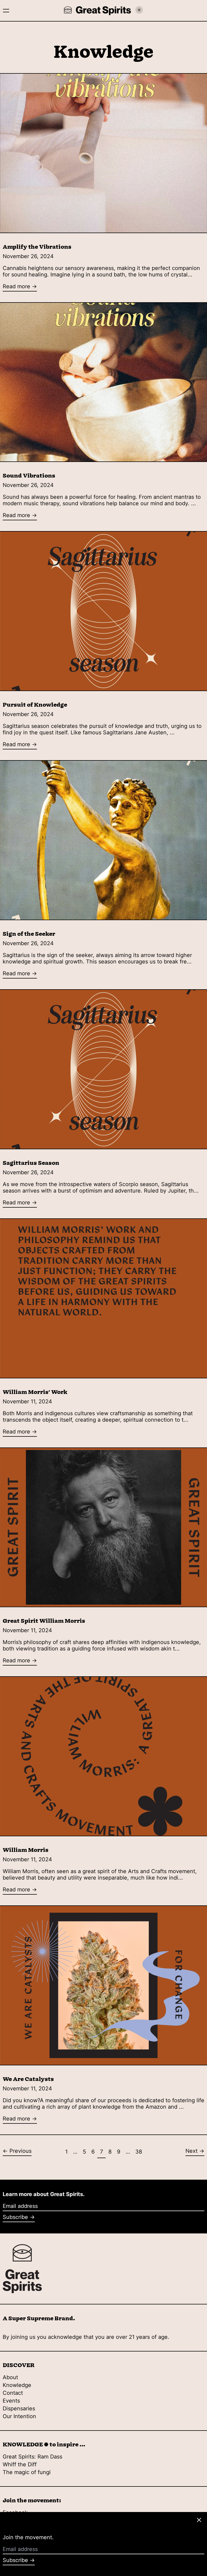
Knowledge (17, 2385)
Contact (13, 2393)
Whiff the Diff (20, 2464)
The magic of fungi (27, 2472)
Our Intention (19, 2416)
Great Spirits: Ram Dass (32, 2457)
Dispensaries (19, 2408)
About (10, 2377)
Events (11, 2401)
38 (140, 2152)
